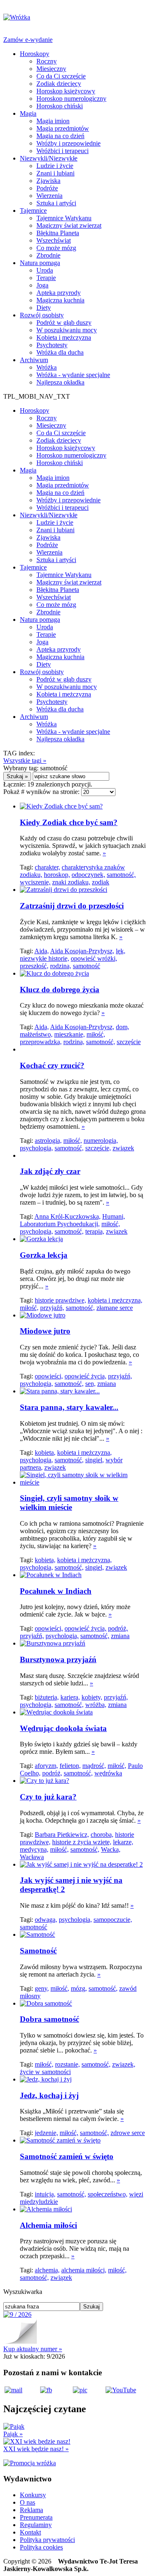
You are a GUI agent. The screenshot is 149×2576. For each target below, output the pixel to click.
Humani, (114, 1216)
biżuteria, (47, 1697)
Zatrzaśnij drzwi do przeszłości (72, 906)
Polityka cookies (41, 2547)
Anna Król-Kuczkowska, (67, 1216)
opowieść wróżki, (94, 958)
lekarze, (123, 1842)
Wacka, (111, 1849)
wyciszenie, (35, 882)
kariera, (70, 1697)
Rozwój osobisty (42, 315)
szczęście (129, 1042)
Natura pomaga (40, 263)
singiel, (95, 1460)
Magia (28, 113)
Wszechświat (54, 240)
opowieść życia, (85, 1376)
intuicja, (45, 2194)
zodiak (101, 882)
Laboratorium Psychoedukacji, (60, 1224)
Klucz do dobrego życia (60, 990)
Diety (44, 308)
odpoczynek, (88, 875)
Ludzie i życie (55, 166)
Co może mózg (56, 248)
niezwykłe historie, (44, 958)
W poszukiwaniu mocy (67, 330)
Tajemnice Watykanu (64, 218)
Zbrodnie (48, 255)
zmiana (107, 1384)
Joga (42, 285)
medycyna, (34, 1849)
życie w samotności (45, 2072)
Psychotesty (52, 345)
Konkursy (33, 2495)
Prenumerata (36, 2517)
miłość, (96, 1034)
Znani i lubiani (55, 173)
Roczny (47, 61)
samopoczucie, (113, 1920)
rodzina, (61, 966)
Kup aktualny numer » (33, 2349)
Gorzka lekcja (44, 1255)
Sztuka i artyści (56, 203)
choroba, (102, 1835)
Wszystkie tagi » (25, 761)
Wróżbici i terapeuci (62, 151)
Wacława (32, 1857)
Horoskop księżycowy (66, 91)
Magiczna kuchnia (60, 300)
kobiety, (92, 1697)
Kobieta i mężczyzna (64, 337)
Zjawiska (48, 181)
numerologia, (101, 1141)
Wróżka (47, 367)
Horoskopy (35, 54)
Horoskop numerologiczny (71, 99)
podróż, (118, 1628)
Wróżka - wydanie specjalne (73, 375)
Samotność (38, 1951)
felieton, (70, 1766)
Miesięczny (51, 69)
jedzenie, (46, 2133)
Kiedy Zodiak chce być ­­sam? (69, 822)
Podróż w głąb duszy (64, 323)
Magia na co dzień (60, 136)
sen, (90, 1384)
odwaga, (46, 1920)
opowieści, (49, 1376)
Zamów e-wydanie (28, 40)
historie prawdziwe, (60, 1300)
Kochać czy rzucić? (52, 1065)
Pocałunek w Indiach (56, 1591)
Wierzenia (49, 196)
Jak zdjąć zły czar (50, 1171)
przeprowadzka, (41, 1042)
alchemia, (47, 2270)
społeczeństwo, (108, 2194)
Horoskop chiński (60, 106)
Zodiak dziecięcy (59, 84)
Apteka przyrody (59, 293)
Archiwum (34, 360)
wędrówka (108, 1773)
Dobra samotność (49, 2019)
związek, (124, 2064)
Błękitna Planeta (58, 233)
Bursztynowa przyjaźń (58, 1659)
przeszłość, (34, 966)
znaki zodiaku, (71, 882)
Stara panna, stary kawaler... (69, 1407)
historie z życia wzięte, (82, 1842)
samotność (87, 966)
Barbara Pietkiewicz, (62, 1835)
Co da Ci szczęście (61, 76)
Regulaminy (36, 2525)
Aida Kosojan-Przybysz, (82, 951)
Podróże (47, 188)
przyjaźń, (52, 1308)
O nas (28, 2502)
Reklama (31, 2510)
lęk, (121, 951)
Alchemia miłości (48, 2225)
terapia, (95, 1231)
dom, (123, 1027)
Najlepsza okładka (60, 382)
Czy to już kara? (48, 1797)
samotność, (121, 875)
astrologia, (48, 1141)
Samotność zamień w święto (67, 2156)
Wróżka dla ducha (60, 352)
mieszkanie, (70, 1034)
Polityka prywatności (47, 2540)
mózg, (79, 1988)
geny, (42, 1988)
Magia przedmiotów (63, 128)
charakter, (47, 867)
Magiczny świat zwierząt (69, 225)
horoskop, (57, 875)
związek (123, 1148)
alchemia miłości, (84, 2270)
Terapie (46, 278)
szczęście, (98, 1148)
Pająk (13, 2434)
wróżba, (96, 1705)
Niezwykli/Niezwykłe (49, 158)
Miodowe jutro (45, 1331)
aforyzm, (46, 1766)
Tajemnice (33, 211)
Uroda (45, 270)
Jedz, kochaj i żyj (49, 2095)
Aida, (42, 951)
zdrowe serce (128, 2133)
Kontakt (30, 2532)
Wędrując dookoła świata (63, 1728)
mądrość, (94, 1766)
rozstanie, (67, 2064)
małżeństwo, (36, 1034)
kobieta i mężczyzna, (115, 1300)
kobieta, (45, 1452)
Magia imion (53, 121)
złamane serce (115, 1308)
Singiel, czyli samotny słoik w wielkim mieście (69, 1503)
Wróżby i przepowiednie (68, 143)
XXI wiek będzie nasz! (36, 2449)
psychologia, (36, 1148)
